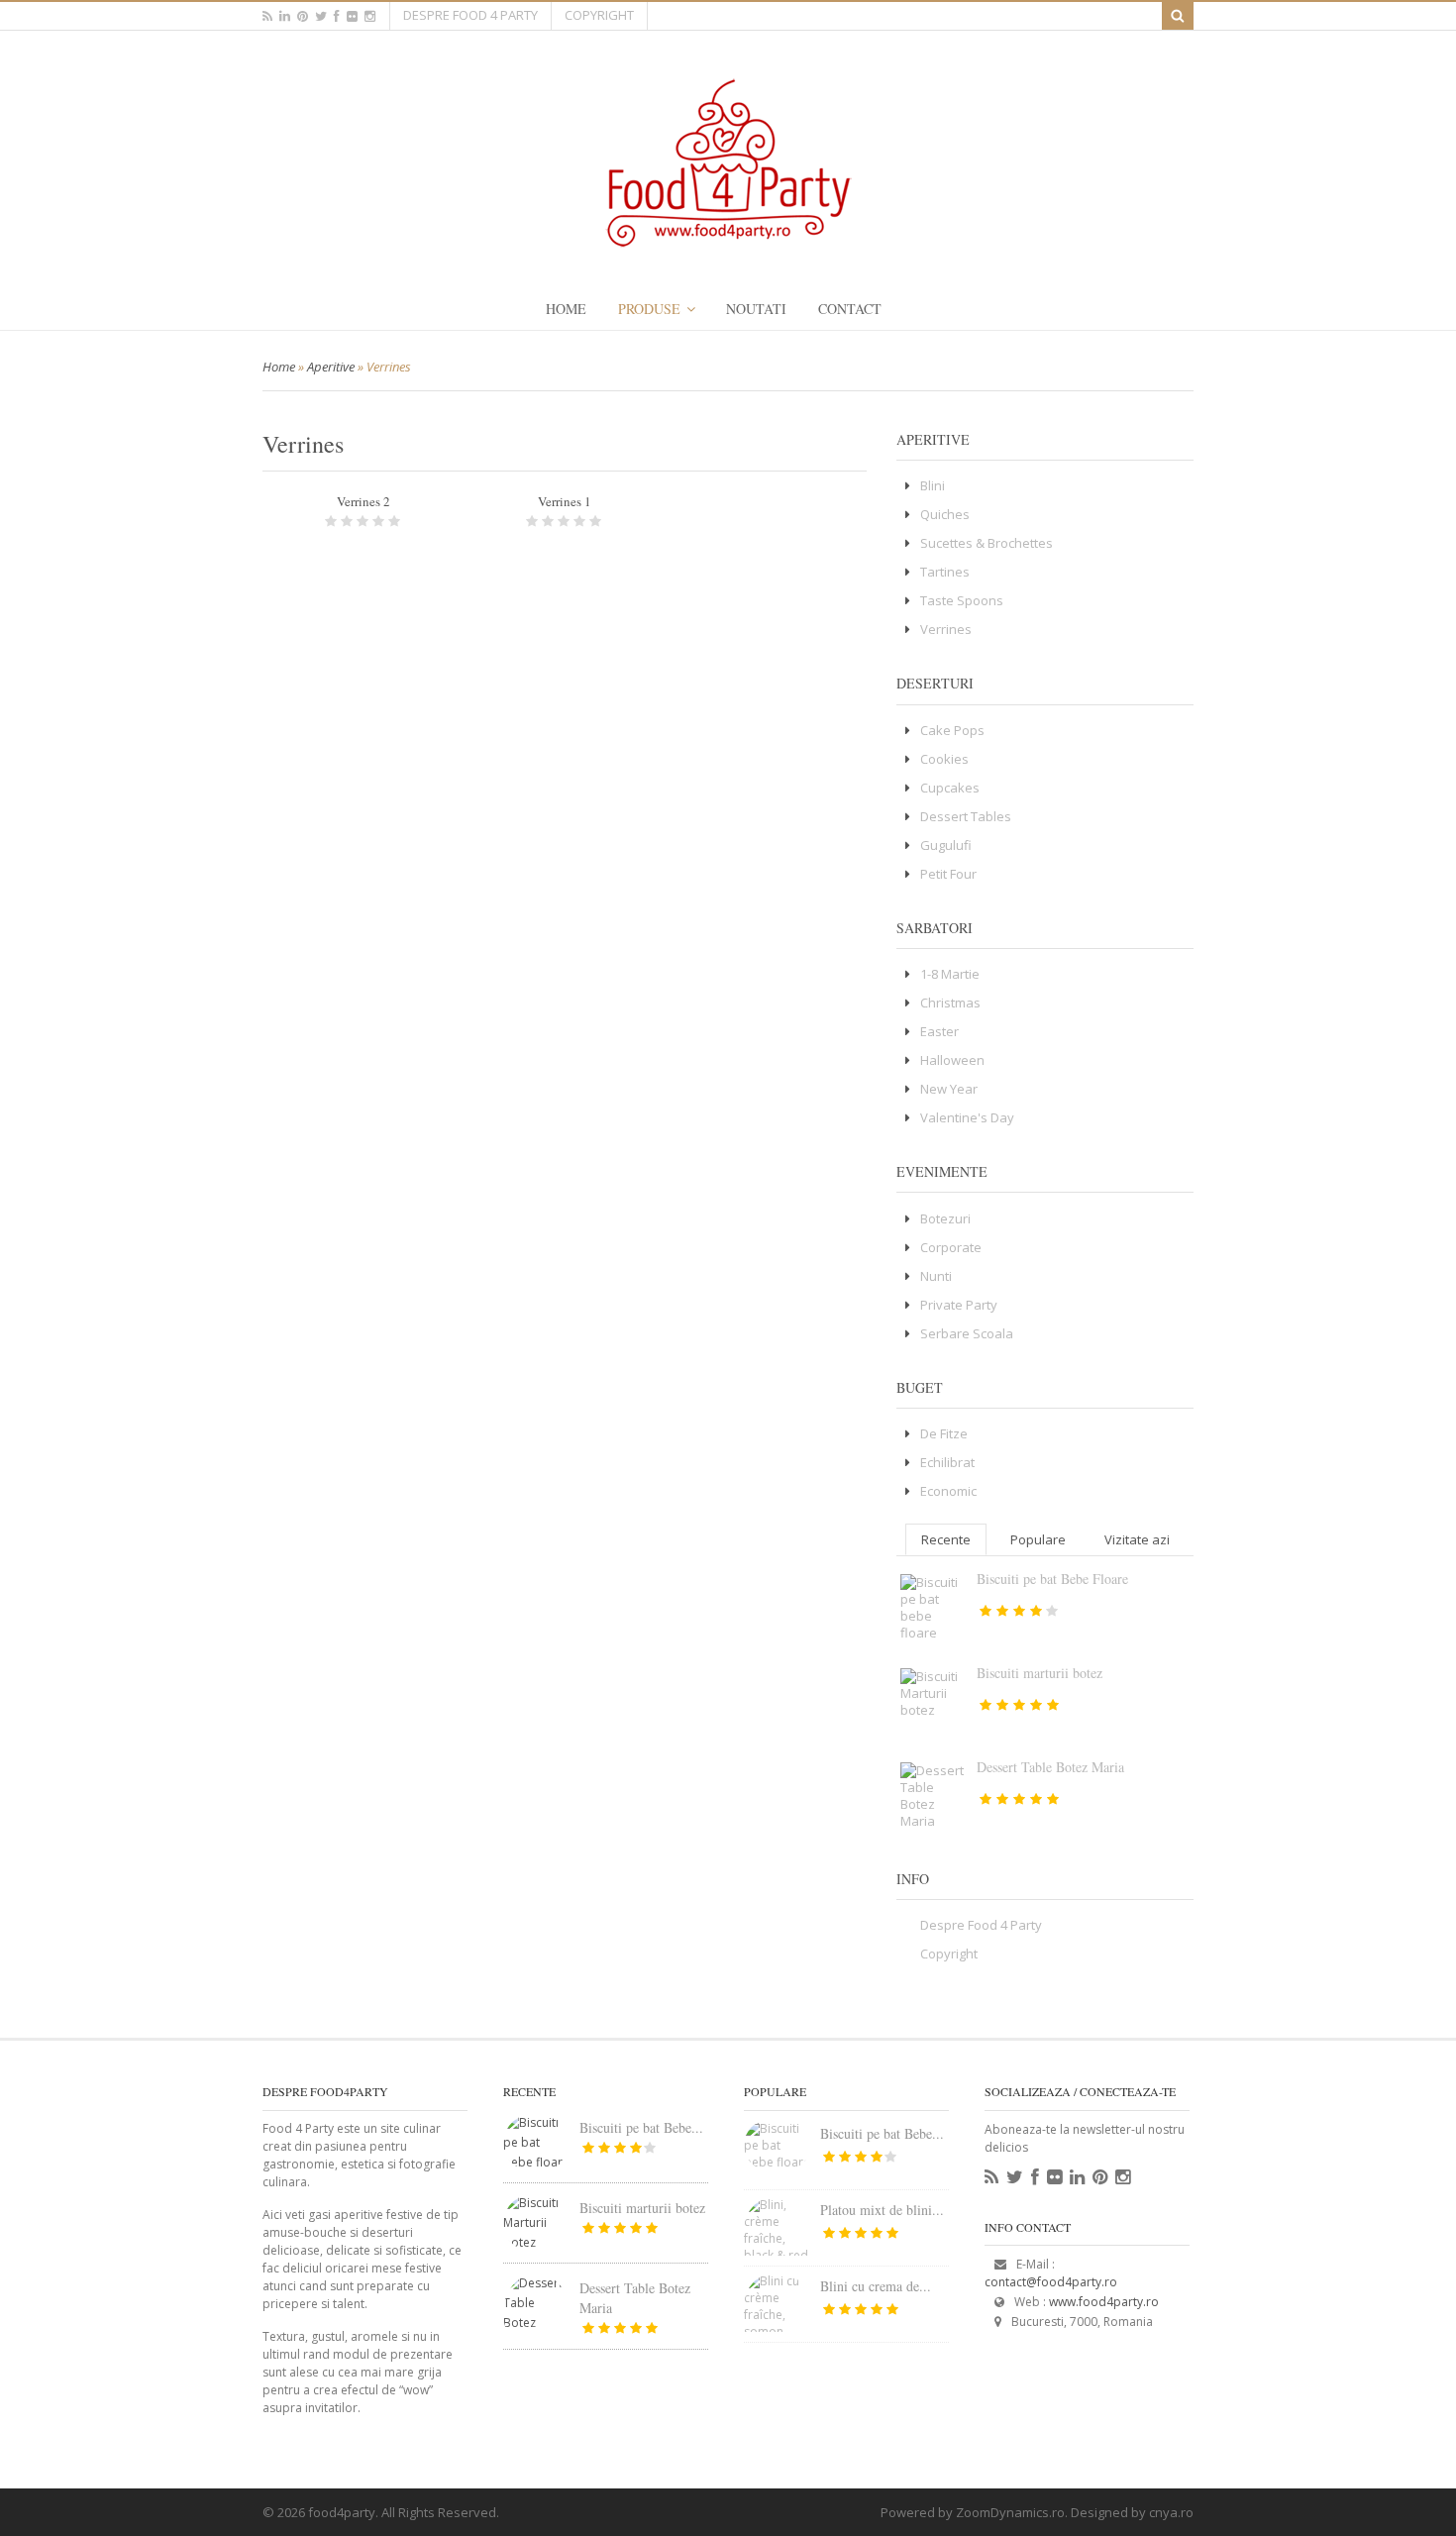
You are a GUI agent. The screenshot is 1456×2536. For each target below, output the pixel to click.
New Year (949, 1089)
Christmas (950, 1003)
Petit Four (948, 874)
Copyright (599, 15)
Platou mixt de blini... (882, 2210)
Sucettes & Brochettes (987, 543)
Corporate (951, 1247)
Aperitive (331, 367)
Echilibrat (947, 1462)
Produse (649, 309)
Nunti (936, 1276)
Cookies (944, 759)
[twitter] (321, 16)
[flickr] (352, 16)
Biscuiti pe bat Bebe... (641, 2127)
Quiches (945, 514)
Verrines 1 (565, 501)
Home (566, 309)
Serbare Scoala (967, 1333)
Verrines (946, 629)
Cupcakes (950, 788)
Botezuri (945, 1218)
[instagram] (370, 16)
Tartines (945, 572)
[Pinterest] (1100, 2177)
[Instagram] (1123, 2177)
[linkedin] (285, 16)
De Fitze (944, 1433)
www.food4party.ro (1104, 2302)
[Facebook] (1035, 2177)
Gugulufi (946, 845)
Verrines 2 (364, 501)
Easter (939, 1031)
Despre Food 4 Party (470, 15)
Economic (948, 1491)
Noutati (756, 309)
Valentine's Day (967, 1117)
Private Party (959, 1305)
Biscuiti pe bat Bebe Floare (1052, 1579)
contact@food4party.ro (1051, 2282)
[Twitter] (1015, 2177)
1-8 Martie (950, 974)
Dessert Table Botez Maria (1050, 1767)
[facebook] (337, 16)
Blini (933, 485)
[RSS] (991, 2177)
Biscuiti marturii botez (1040, 1673)
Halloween (952, 1060)
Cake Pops (952, 730)
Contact (850, 309)
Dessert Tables (966, 816)
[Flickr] (1054, 2177)
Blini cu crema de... (876, 2286)
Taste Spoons (962, 600)
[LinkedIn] (1077, 2177)
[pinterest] (303, 16)
